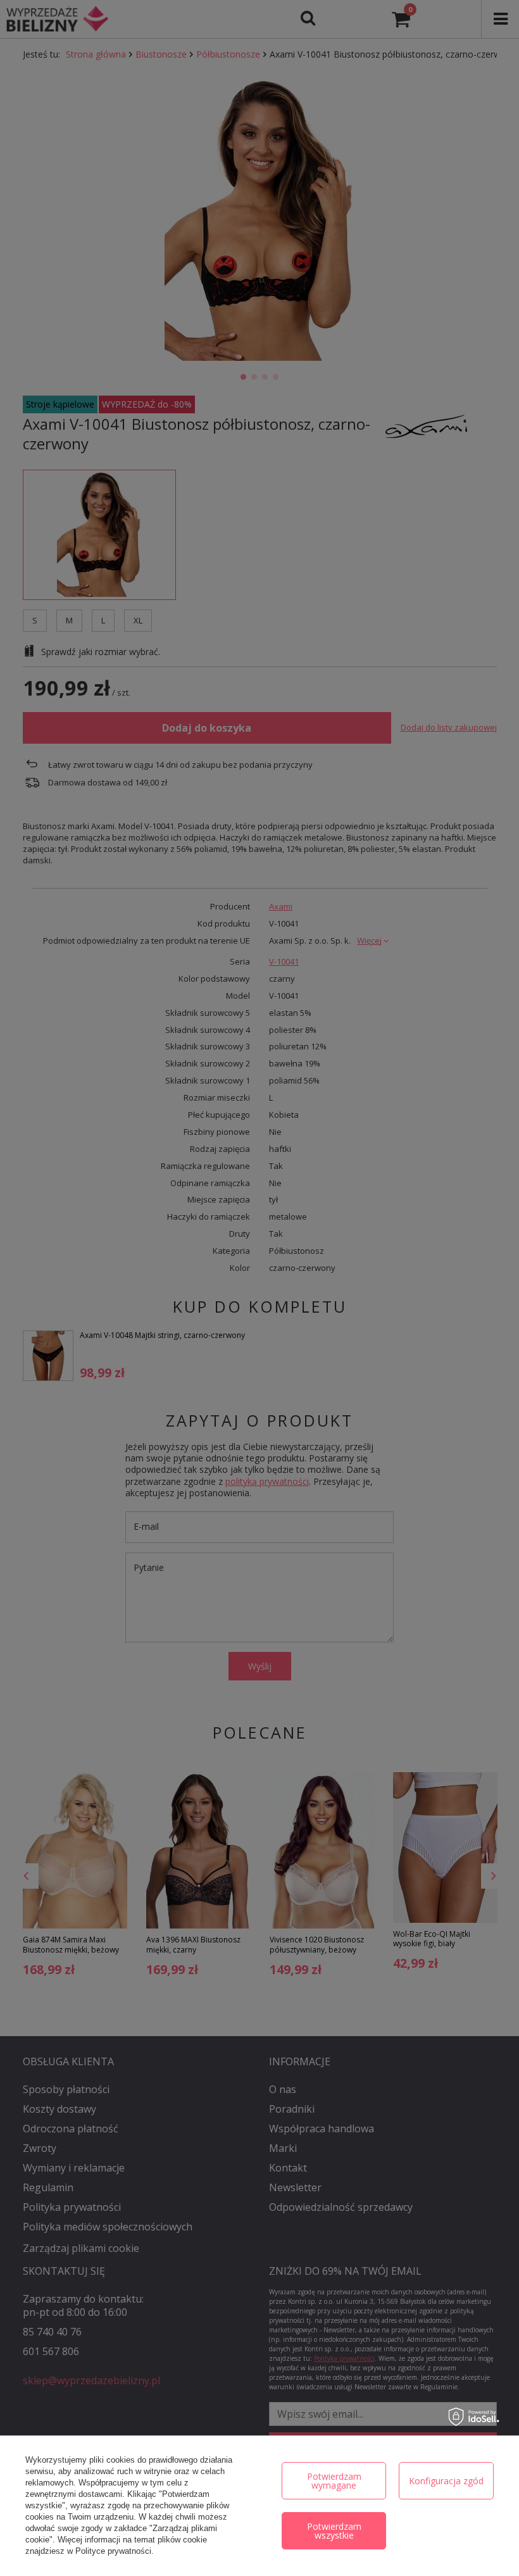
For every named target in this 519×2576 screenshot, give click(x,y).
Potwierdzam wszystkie (334, 2531)
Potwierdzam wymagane (334, 2481)
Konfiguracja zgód (446, 2481)
